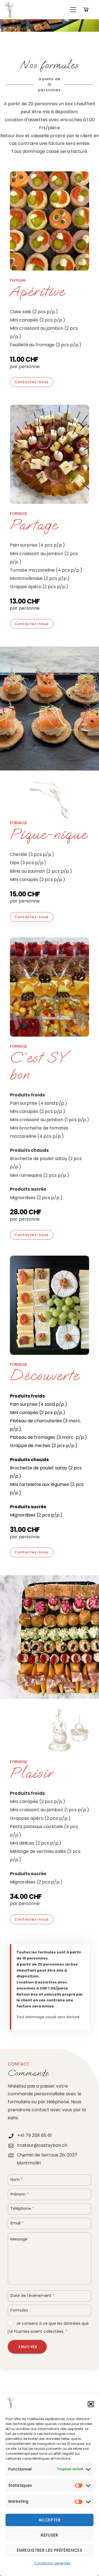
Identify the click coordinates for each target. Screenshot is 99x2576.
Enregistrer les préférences (50, 2550)
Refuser (50, 2535)
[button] (91, 2404)
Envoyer (28, 2347)
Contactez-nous (32, 382)
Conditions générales (52, 2563)
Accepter (50, 2520)
